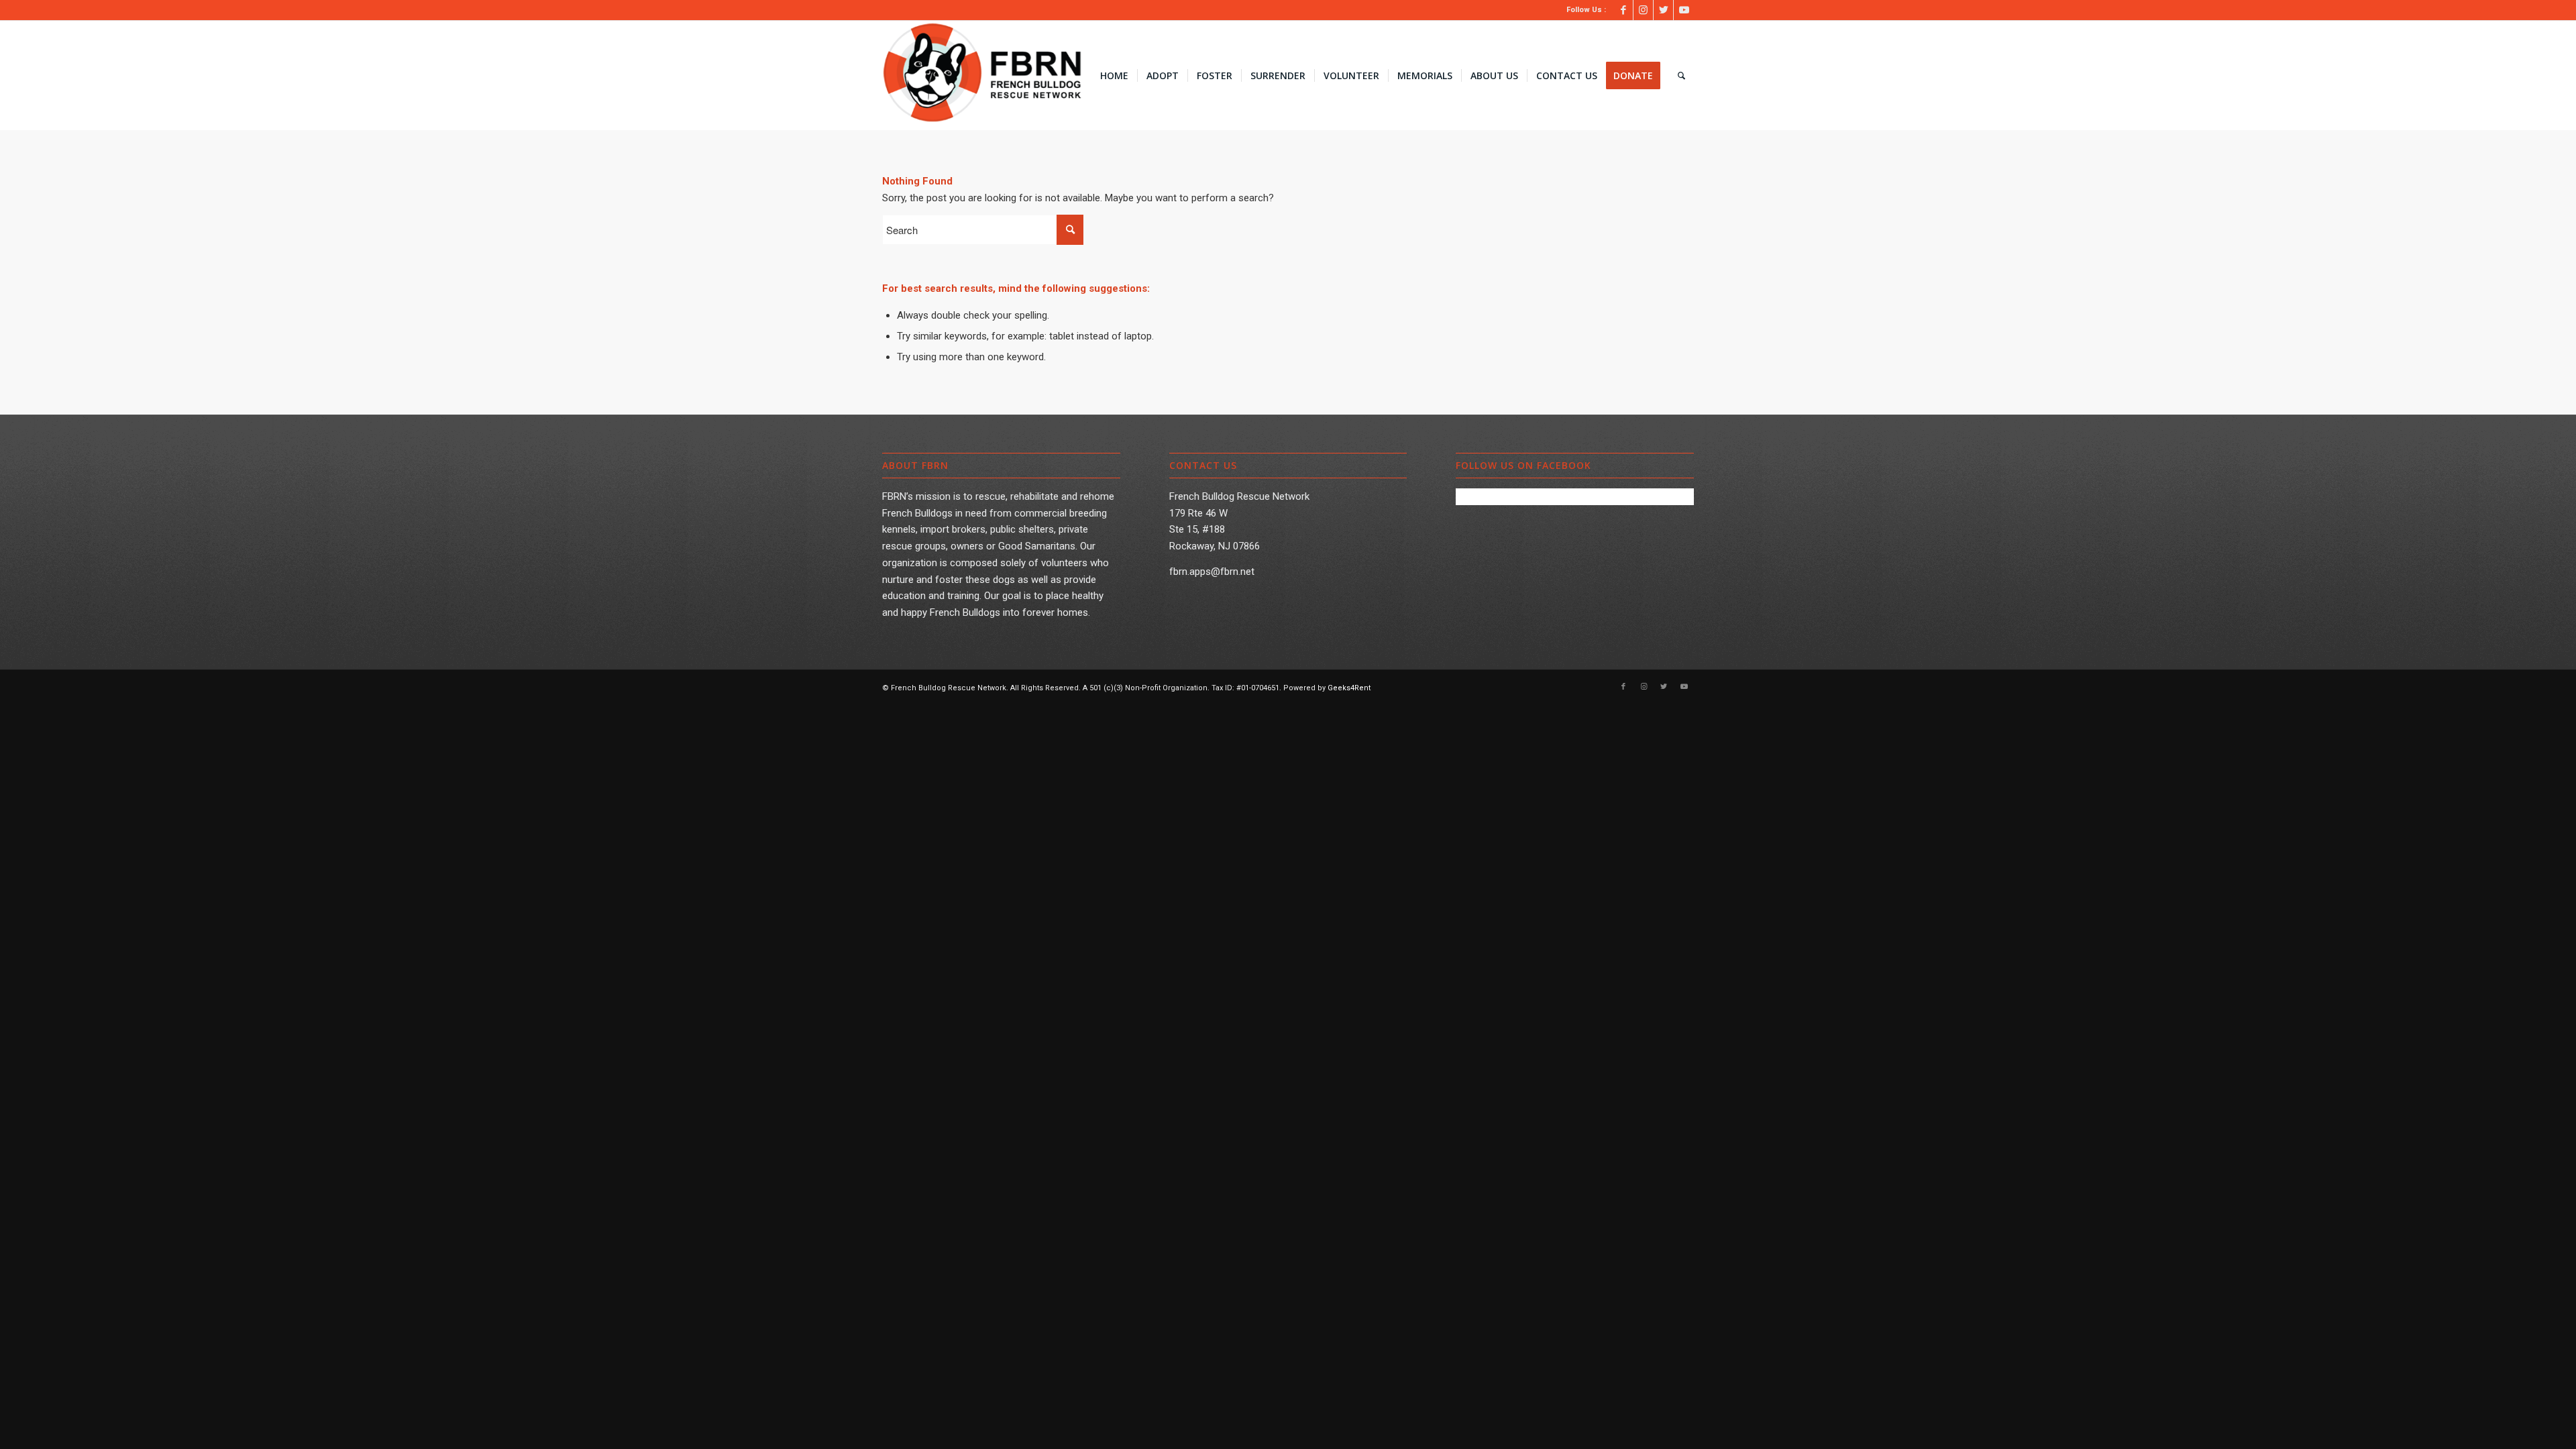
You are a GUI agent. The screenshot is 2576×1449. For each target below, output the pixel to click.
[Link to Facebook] (1623, 10)
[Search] (1681, 76)
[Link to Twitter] (1663, 10)
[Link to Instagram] (1643, 10)
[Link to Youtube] (1684, 10)
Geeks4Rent (1349, 688)
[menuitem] (1114, 76)
